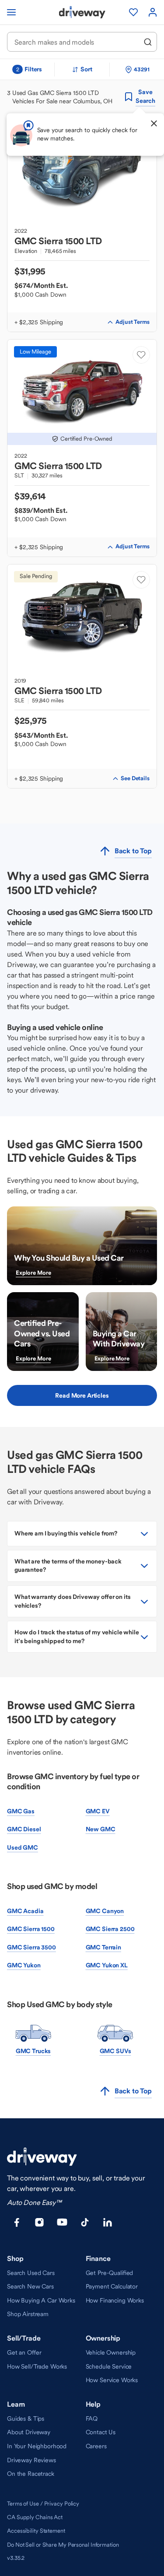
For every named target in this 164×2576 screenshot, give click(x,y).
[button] (82, 1534)
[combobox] (76, 42)
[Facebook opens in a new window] (17, 2222)
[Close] (154, 123)
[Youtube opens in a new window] (62, 2222)
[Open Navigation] (11, 12)
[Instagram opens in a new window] (39, 2222)
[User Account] (153, 12)
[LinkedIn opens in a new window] (108, 2222)
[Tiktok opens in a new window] (85, 2222)
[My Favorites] (133, 12)
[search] (148, 42)
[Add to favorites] (141, 355)
